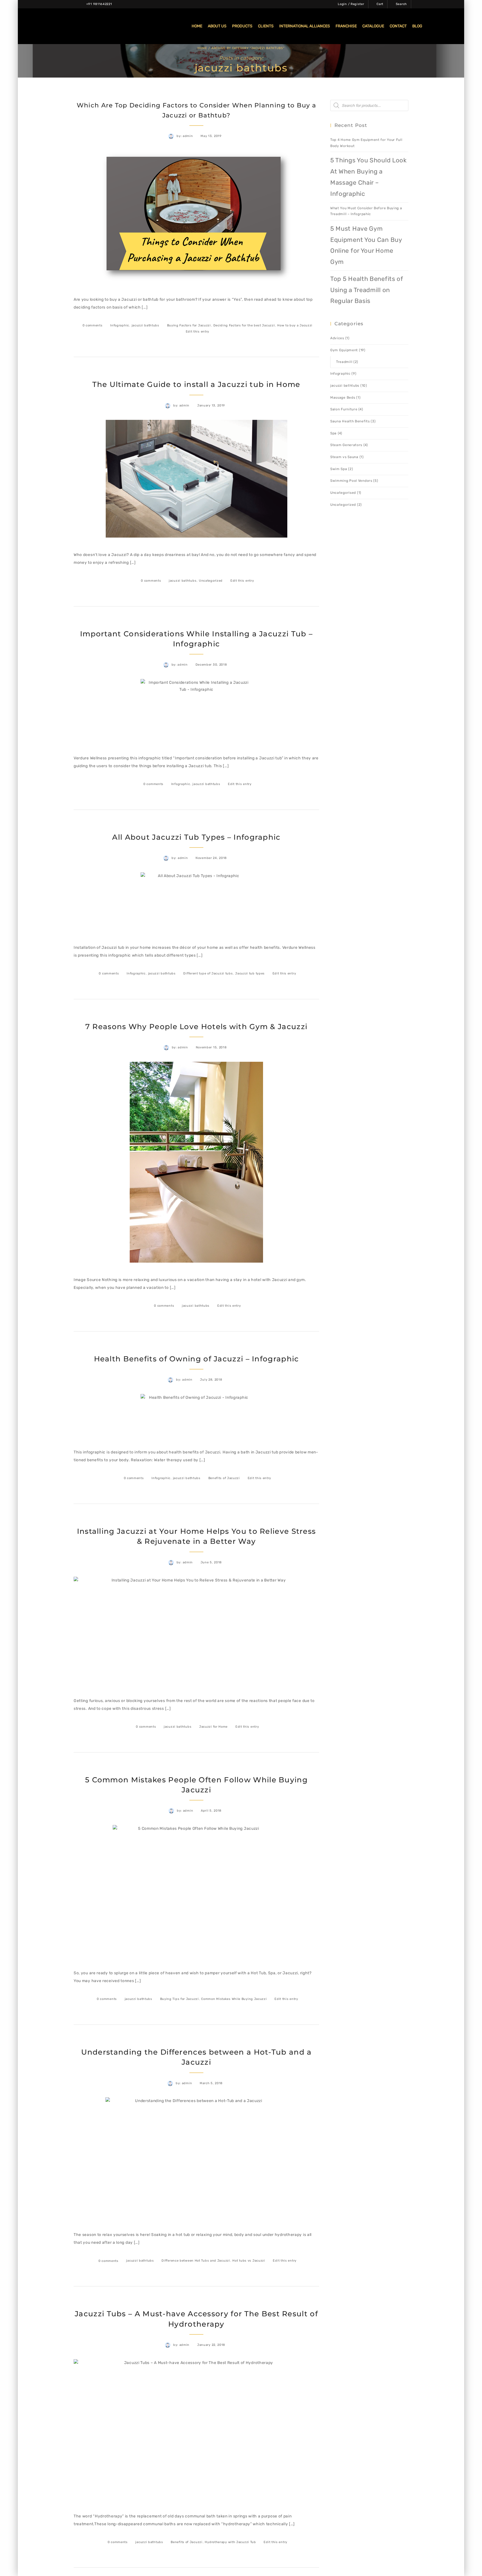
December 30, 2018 (211, 665)
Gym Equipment (344, 350)
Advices (337, 338)
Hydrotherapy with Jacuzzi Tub (230, 2542)
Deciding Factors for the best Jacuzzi (244, 325)
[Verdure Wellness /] (74, 26)
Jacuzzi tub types (250, 973)
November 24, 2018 (211, 858)
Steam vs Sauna (344, 457)
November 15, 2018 (211, 1047)
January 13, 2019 (211, 405)
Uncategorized (211, 581)
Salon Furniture (344, 409)
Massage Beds (343, 398)
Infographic (120, 325)
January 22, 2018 (211, 2345)
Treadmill (344, 362)
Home (202, 48)
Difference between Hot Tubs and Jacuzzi (196, 2261)
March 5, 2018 (211, 2083)
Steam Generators (346, 445)
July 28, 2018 (211, 1380)
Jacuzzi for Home (213, 1727)
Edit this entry (198, 332)
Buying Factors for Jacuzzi (189, 325)
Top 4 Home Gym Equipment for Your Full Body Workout (366, 143)
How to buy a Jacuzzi (295, 325)
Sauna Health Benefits (350, 421)
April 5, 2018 (211, 1811)
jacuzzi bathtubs (145, 325)
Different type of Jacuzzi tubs (208, 973)
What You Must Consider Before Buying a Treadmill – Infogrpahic (366, 211)
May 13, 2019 (211, 136)
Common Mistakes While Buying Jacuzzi (234, 1999)
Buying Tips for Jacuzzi (179, 1999)
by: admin (185, 136)
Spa (333, 433)
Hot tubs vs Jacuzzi (249, 2261)
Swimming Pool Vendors (351, 481)
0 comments (93, 325)
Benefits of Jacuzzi (224, 1478)
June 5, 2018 (211, 1562)
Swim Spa (339, 469)
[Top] (465, 2559)
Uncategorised (343, 493)
